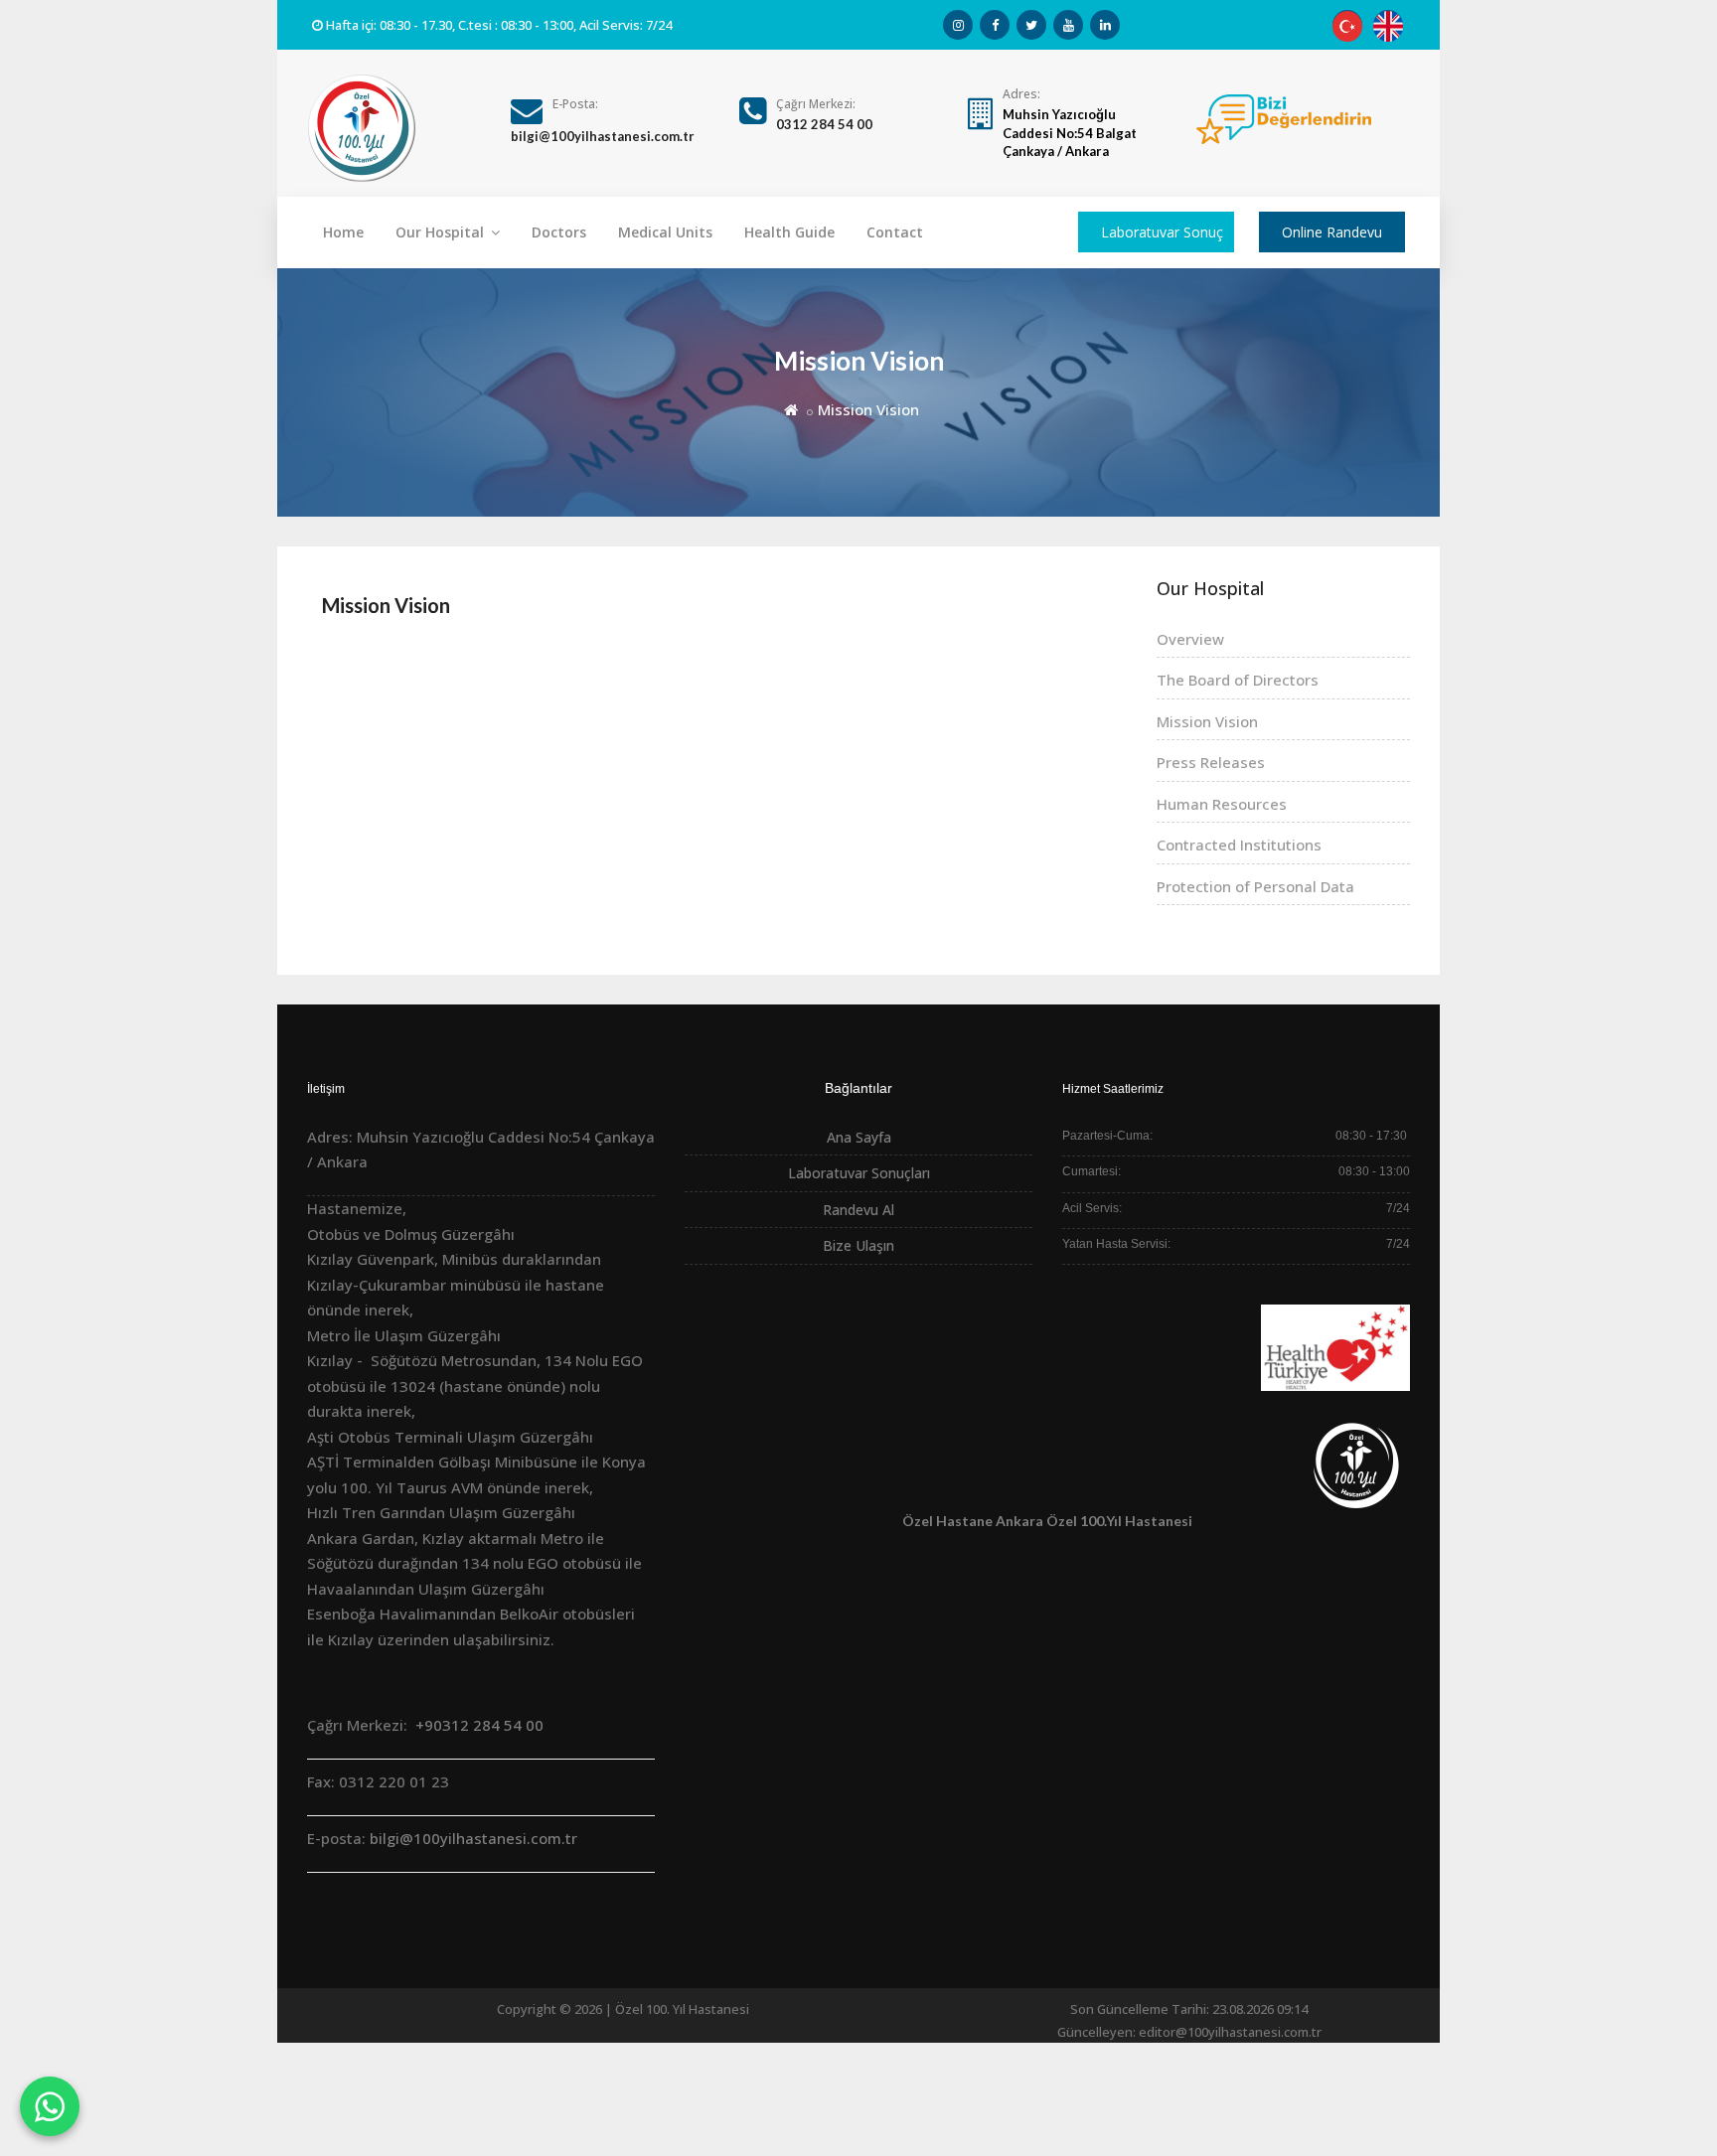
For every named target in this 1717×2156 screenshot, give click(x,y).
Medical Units (665, 232)
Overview (1190, 639)
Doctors (559, 232)
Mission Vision (386, 605)
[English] (1388, 25)
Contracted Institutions (1239, 845)
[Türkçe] (1347, 25)
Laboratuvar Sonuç (1162, 232)
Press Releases (1211, 762)
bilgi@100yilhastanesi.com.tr (603, 136)
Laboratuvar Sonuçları (859, 1173)
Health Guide (789, 232)
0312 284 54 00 (824, 124)
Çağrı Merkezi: (816, 104)
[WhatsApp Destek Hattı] (50, 2106)
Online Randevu (1332, 232)
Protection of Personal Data (1255, 886)
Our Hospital (442, 232)
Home (343, 232)
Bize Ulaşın (858, 1245)
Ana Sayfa (859, 1137)
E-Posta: (575, 104)
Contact (895, 232)
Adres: (1021, 94)
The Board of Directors (1238, 680)
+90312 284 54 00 (477, 1725)
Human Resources (1222, 804)
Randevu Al (858, 1210)
